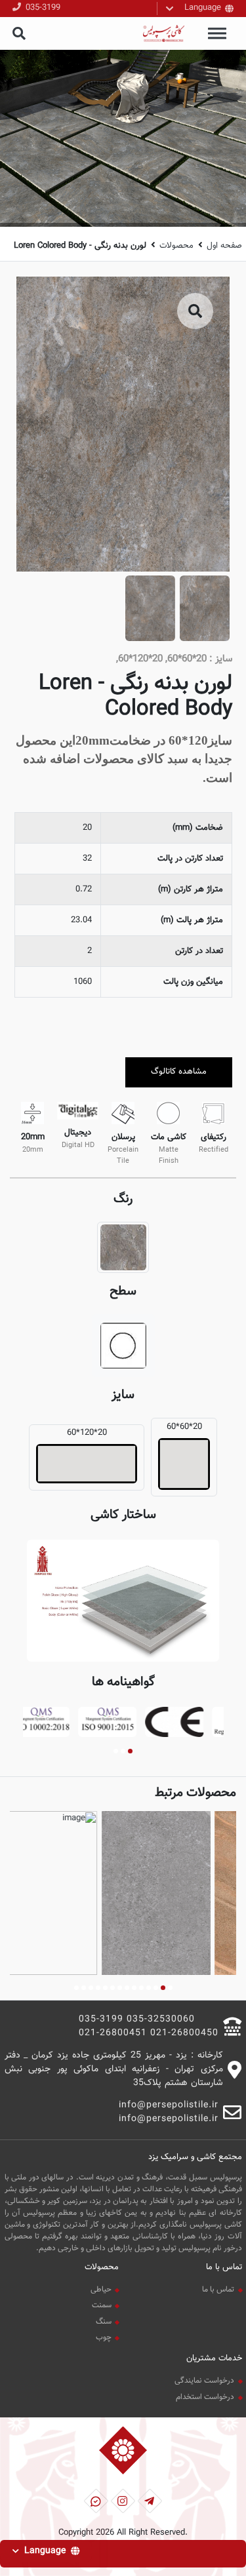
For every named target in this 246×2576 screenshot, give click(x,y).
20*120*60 (87, 1433)
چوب (104, 2337)
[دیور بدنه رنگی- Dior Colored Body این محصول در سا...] (177, 1893)
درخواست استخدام (205, 2397)
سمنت (102, 2305)
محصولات (176, 246)
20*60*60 (184, 1427)
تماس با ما (218, 2290)
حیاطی (101, 2290)
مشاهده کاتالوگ (179, 1072)
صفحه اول (224, 246)
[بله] (95, 2501)
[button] (130, 1751)
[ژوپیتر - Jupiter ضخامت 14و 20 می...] (64, 1893)
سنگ (104, 2322)
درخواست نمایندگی (204, 2381)
